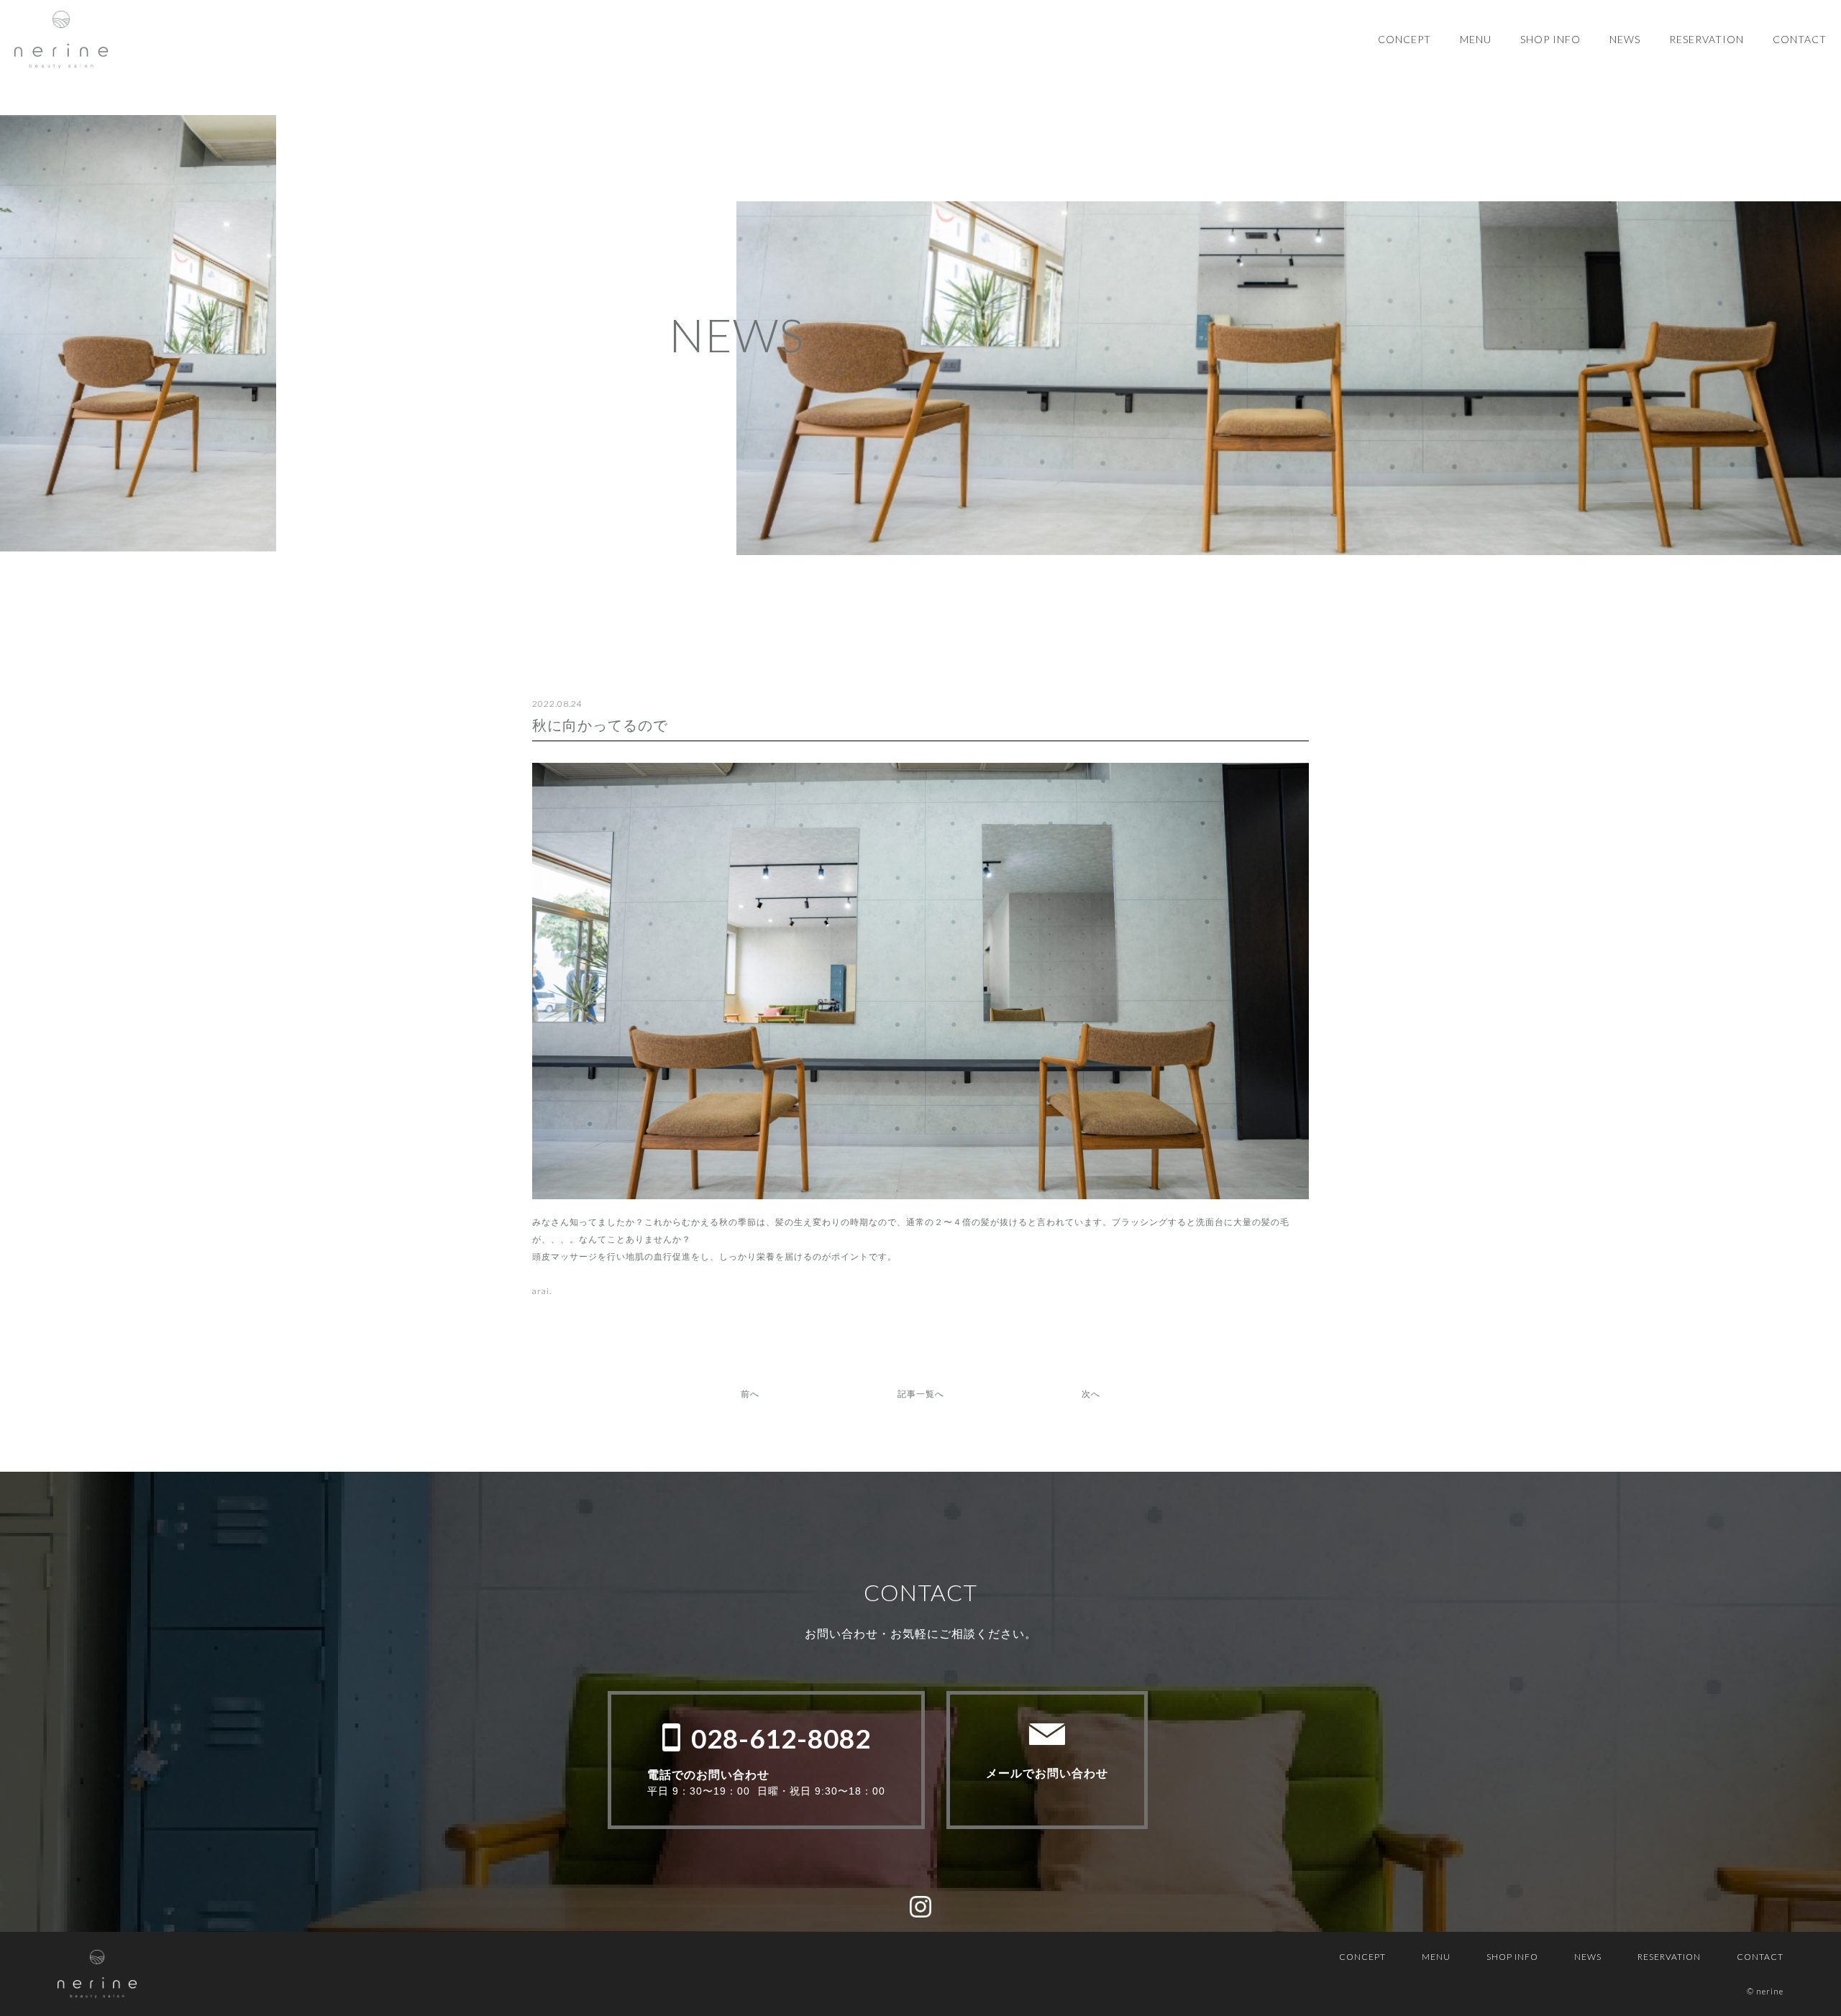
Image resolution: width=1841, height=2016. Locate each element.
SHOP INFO (1550, 39)
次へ (1091, 1394)
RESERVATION (1707, 39)
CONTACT (1800, 39)
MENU (1476, 39)
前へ (750, 1394)
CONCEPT (1404, 39)
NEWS (1625, 39)
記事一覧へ (921, 1394)
